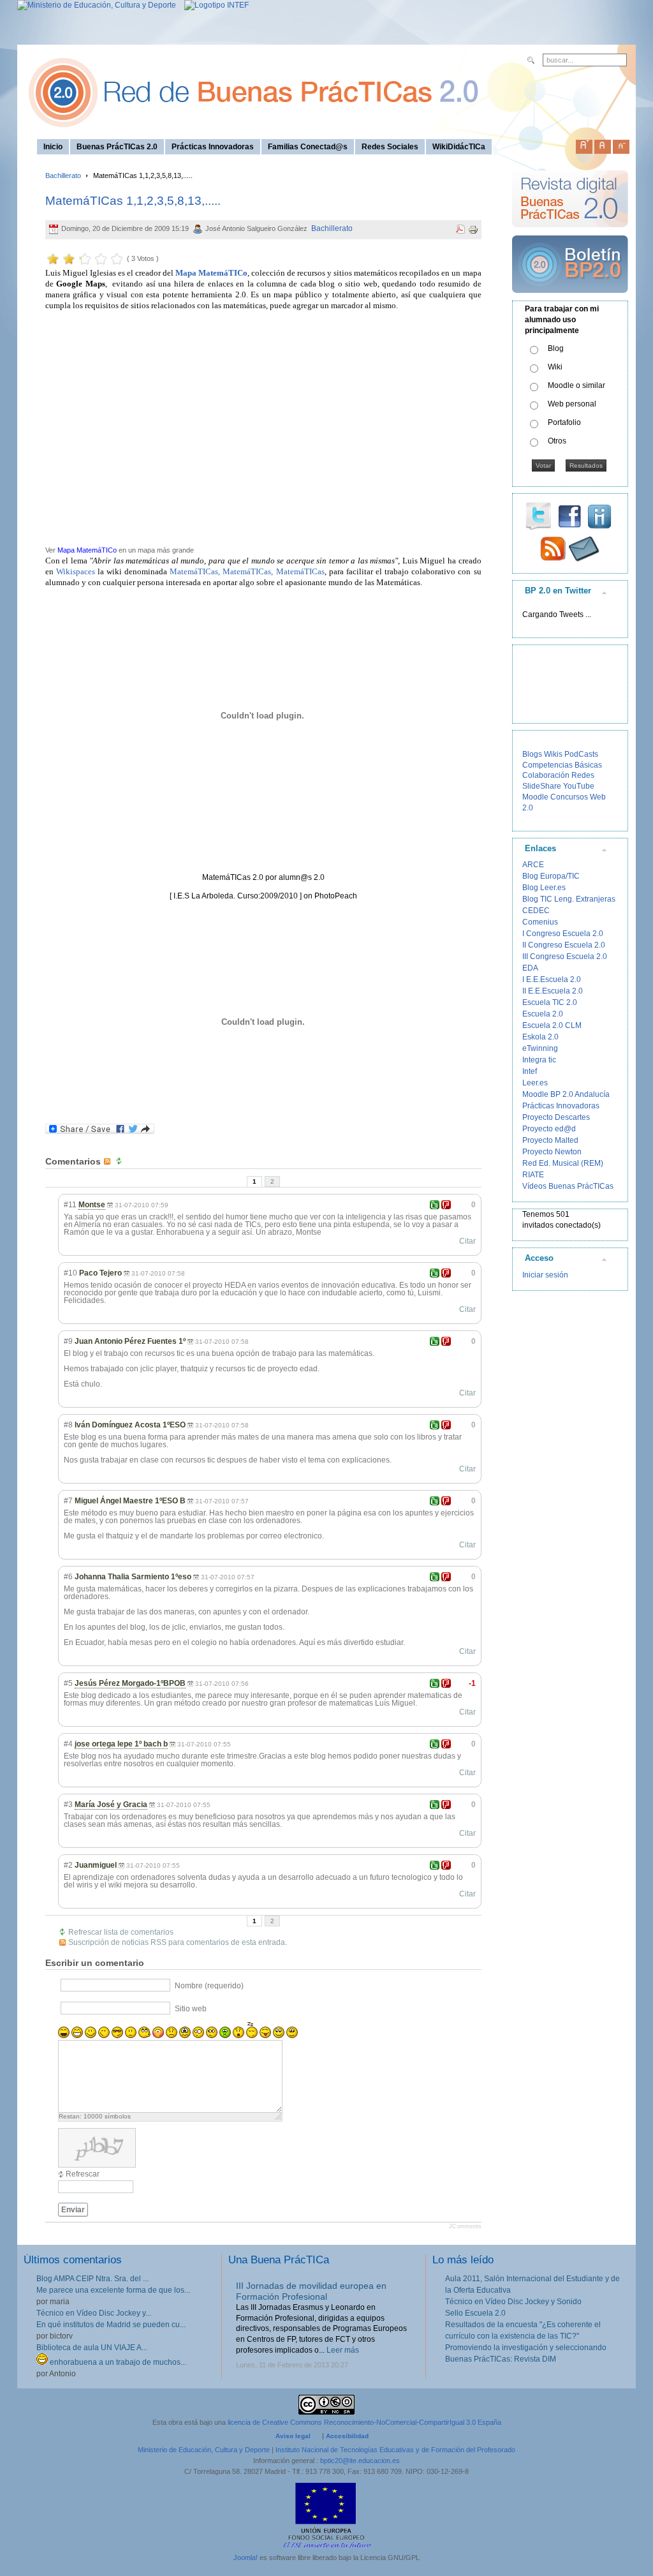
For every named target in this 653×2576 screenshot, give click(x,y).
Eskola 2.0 (540, 1037)
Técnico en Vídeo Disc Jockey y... (94, 2313)
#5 (68, 1683)
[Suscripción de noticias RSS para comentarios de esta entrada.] (108, 1161)
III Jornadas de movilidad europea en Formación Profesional (311, 2291)
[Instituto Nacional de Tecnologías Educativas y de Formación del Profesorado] (213, 5)
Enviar (73, 2210)
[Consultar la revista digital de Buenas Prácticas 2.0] (570, 233)
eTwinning (540, 1048)
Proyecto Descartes (556, 1117)
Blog (556, 348)
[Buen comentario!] (435, 1205)
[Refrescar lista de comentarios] (121, 1161)
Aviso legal (293, 2436)
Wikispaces (76, 571)
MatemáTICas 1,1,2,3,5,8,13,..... (133, 201)
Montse (92, 1205)
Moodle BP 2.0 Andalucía (566, 1094)
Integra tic (539, 1060)
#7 (68, 1501)
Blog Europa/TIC (551, 876)
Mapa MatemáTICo (87, 550)
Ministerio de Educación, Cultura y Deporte (204, 2450)
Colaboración (546, 775)
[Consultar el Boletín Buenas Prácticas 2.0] (570, 298)
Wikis (553, 754)
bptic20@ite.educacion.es (360, 2461)
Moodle (535, 797)
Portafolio (564, 422)
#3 (68, 1805)
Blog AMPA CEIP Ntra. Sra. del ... (92, 2279)
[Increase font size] (584, 144)
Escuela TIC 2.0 (550, 1002)
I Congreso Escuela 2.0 (563, 934)
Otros (557, 441)
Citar (467, 1241)
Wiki (555, 367)
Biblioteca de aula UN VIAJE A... (92, 2348)
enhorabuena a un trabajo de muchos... (117, 2362)
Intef (530, 1071)
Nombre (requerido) (209, 1986)
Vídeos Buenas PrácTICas (568, 1186)
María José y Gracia (111, 1805)
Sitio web (191, 2009)
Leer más (343, 2350)
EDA (530, 968)
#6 (68, 1577)
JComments (465, 2226)
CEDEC (536, 911)
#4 (68, 1744)
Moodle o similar (576, 385)
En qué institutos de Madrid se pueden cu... (111, 2325)
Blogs (532, 754)
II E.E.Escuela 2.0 (553, 991)
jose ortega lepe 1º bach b (121, 1744)
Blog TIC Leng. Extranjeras (569, 899)
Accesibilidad (347, 2436)
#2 (68, 1865)
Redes (583, 775)
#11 (70, 1205)
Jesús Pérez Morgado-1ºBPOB (130, 1683)
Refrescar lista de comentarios (121, 1932)
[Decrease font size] (621, 144)
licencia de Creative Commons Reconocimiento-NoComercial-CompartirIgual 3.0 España (364, 2422)
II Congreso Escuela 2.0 (564, 945)
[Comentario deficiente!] (446, 1205)
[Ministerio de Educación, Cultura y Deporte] (97, 5)
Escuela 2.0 (543, 1014)
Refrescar (83, 2174)
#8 (68, 1425)
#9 (68, 1341)
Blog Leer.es (544, 888)
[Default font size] (603, 144)
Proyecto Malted (550, 1140)
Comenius (540, 922)
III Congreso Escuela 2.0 (565, 957)
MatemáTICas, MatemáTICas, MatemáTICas (247, 571)
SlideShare (542, 786)
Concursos (569, 797)
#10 (70, 1273)
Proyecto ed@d (549, 1129)
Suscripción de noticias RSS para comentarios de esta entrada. (178, 1942)
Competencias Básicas (562, 765)
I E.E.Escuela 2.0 (552, 979)
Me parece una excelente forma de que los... (113, 2290)
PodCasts (581, 754)
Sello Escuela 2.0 (475, 2313)
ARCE (533, 865)
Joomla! (246, 2557)
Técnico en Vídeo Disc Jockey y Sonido (513, 2302)
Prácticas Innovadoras (561, 1106)
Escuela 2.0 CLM (552, 1025)
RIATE (533, 1175)
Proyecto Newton (552, 1152)
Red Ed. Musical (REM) (563, 1163)
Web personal (572, 404)
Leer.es (535, 1083)
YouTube (579, 786)
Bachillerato (63, 175)
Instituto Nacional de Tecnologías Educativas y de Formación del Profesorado (395, 2450)
